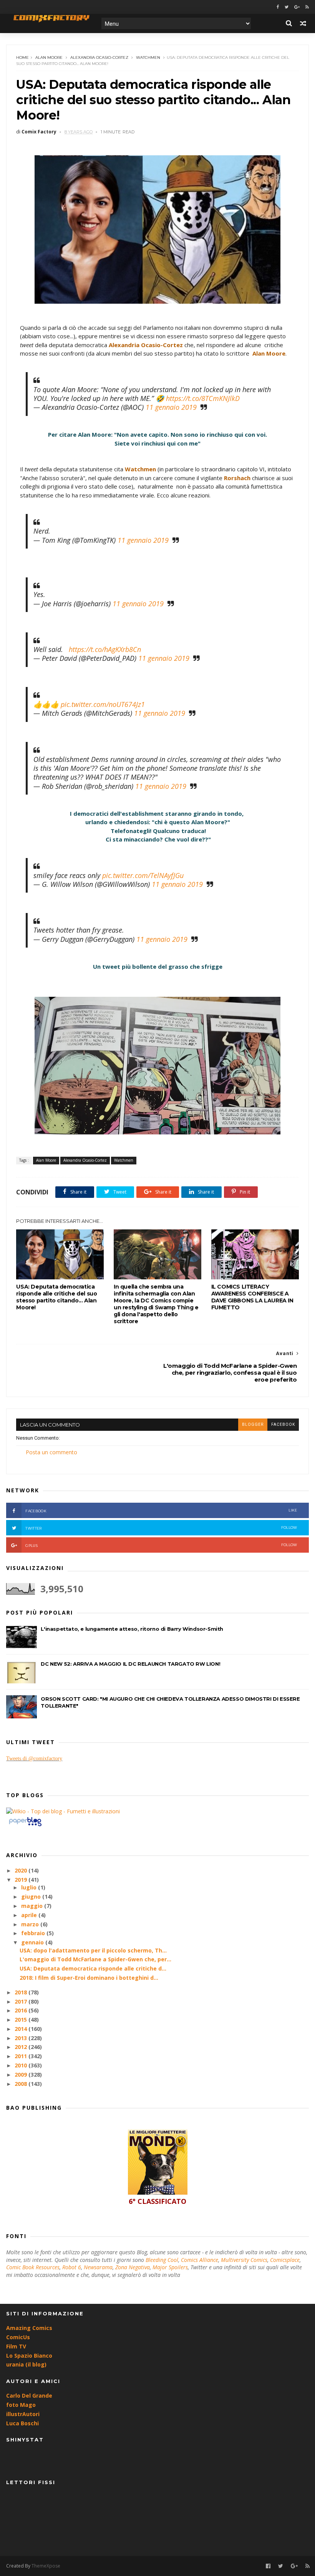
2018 (22, 1992)
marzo (31, 1924)
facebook (283, 1424)
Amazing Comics (29, 2328)
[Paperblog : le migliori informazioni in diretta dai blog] (25, 1826)
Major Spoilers (170, 2267)
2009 (22, 2075)
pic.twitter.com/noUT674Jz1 (103, 704)
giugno (32, 1897)
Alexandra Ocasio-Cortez (99, 57)
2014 (22, 2029)
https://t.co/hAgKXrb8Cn (105, 649)
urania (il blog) (26, 2364)
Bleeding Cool (162, 2260)
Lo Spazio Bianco (29, 2356)
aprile (30, 1915)
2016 (22, 2010)
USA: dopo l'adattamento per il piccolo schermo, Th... (93, 1950)
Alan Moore (49, 57)
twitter (161, 1528)
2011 (22, 2056)
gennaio (33, 1942)
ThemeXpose (46, 2566)
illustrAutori (23, 2414)
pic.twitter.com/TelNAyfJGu (143, 875)
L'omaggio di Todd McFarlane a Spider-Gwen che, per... (95, 1959)
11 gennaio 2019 (171, 407)
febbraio (34, 1933)
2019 (22, 1880)
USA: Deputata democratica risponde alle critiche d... (93, 1968)
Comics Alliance (200, 2260)
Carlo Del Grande (29, 2396)
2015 (22, 2020)
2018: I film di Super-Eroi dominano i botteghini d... (89, 1978)
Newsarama (98, 2267)
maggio (33, 1906)
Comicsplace (285, 2260)
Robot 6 (72, 2267)
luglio (30, 1887)
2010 (22, 2065)
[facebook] (278, 7)
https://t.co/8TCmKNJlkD (203, 398)
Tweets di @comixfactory (34, 1759)
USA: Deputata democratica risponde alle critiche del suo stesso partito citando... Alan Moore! (56, 1297)
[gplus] (297, 7)
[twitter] (287, 7)
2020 (22, 1870)
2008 (22, 2084)
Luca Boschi (22, 2423)
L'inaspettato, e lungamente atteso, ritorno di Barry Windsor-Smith (132, 1629)
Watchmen (148, 57)
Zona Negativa (133, 2267)
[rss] (307, 7)
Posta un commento (51, 1452)
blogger (253, 1424)
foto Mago (21, 2405)
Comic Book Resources (33, 2267)
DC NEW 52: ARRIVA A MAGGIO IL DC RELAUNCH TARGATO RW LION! (130, 1664)
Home (22, 57)
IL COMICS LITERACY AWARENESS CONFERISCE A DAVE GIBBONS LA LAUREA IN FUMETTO (252, 1297)
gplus (161, 1545)
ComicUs (18, 2337)
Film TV (16, 2346)
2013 (22, 2038)
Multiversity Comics (244, 2260)
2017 (22, 2001)
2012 (22, 2047)
